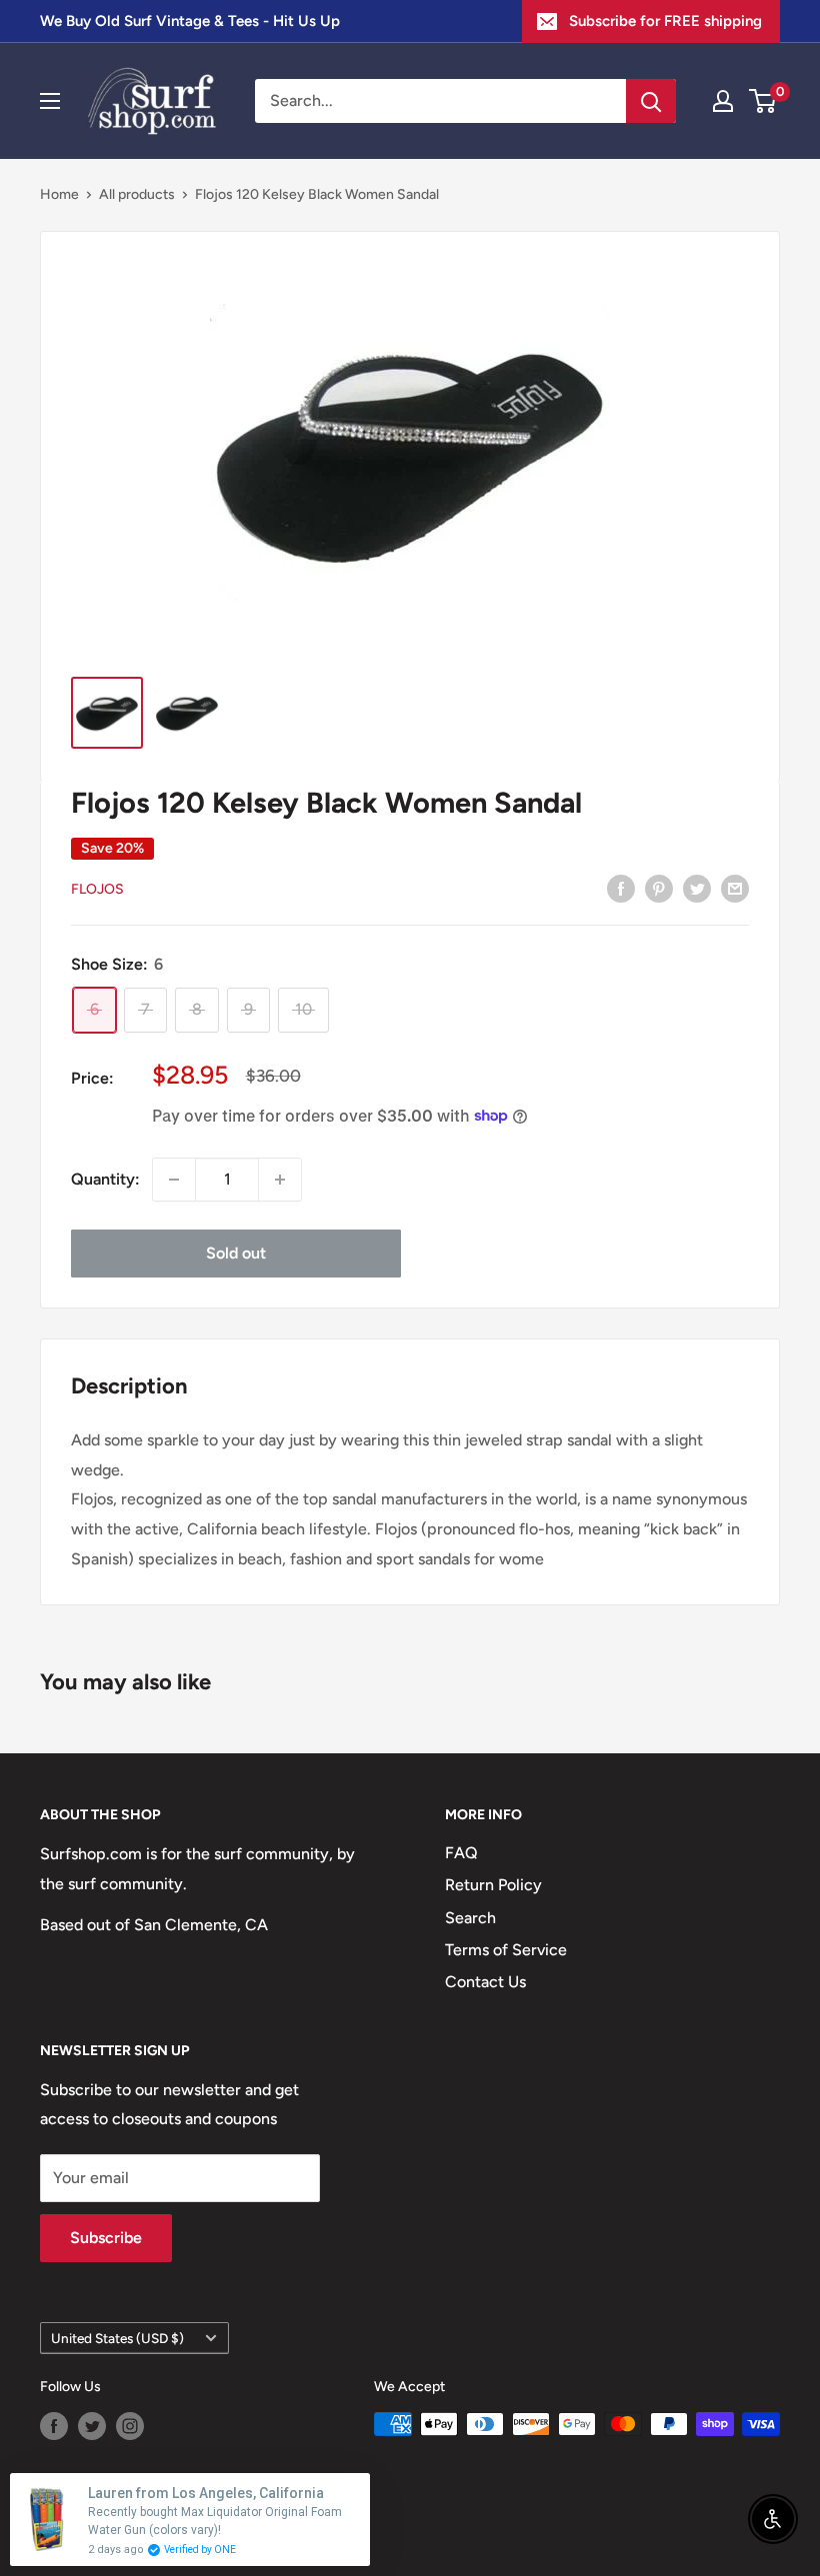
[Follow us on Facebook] (54, 2426)
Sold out (236, 1253)
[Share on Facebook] (621, 888)
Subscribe (106, 2238)
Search (470, 1918)
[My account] (723, 101)
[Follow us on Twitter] (92, 2426)
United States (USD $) (117, 2338)
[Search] (651, 101)
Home (59, 194)
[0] (763, 101)
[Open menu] (50, 101)
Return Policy (493, 1885)
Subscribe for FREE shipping (665, 21)
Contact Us (485, 1982)
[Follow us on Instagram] (130, 2426)
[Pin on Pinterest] (659, 888)
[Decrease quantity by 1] (174, 1180)
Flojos (97, 889)
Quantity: (105, 1179)
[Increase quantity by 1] (280, 1180)
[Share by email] (735, 888)
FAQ (461, 1853)
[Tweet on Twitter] (697, 888)
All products (137, 194)
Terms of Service (506, 1950)
